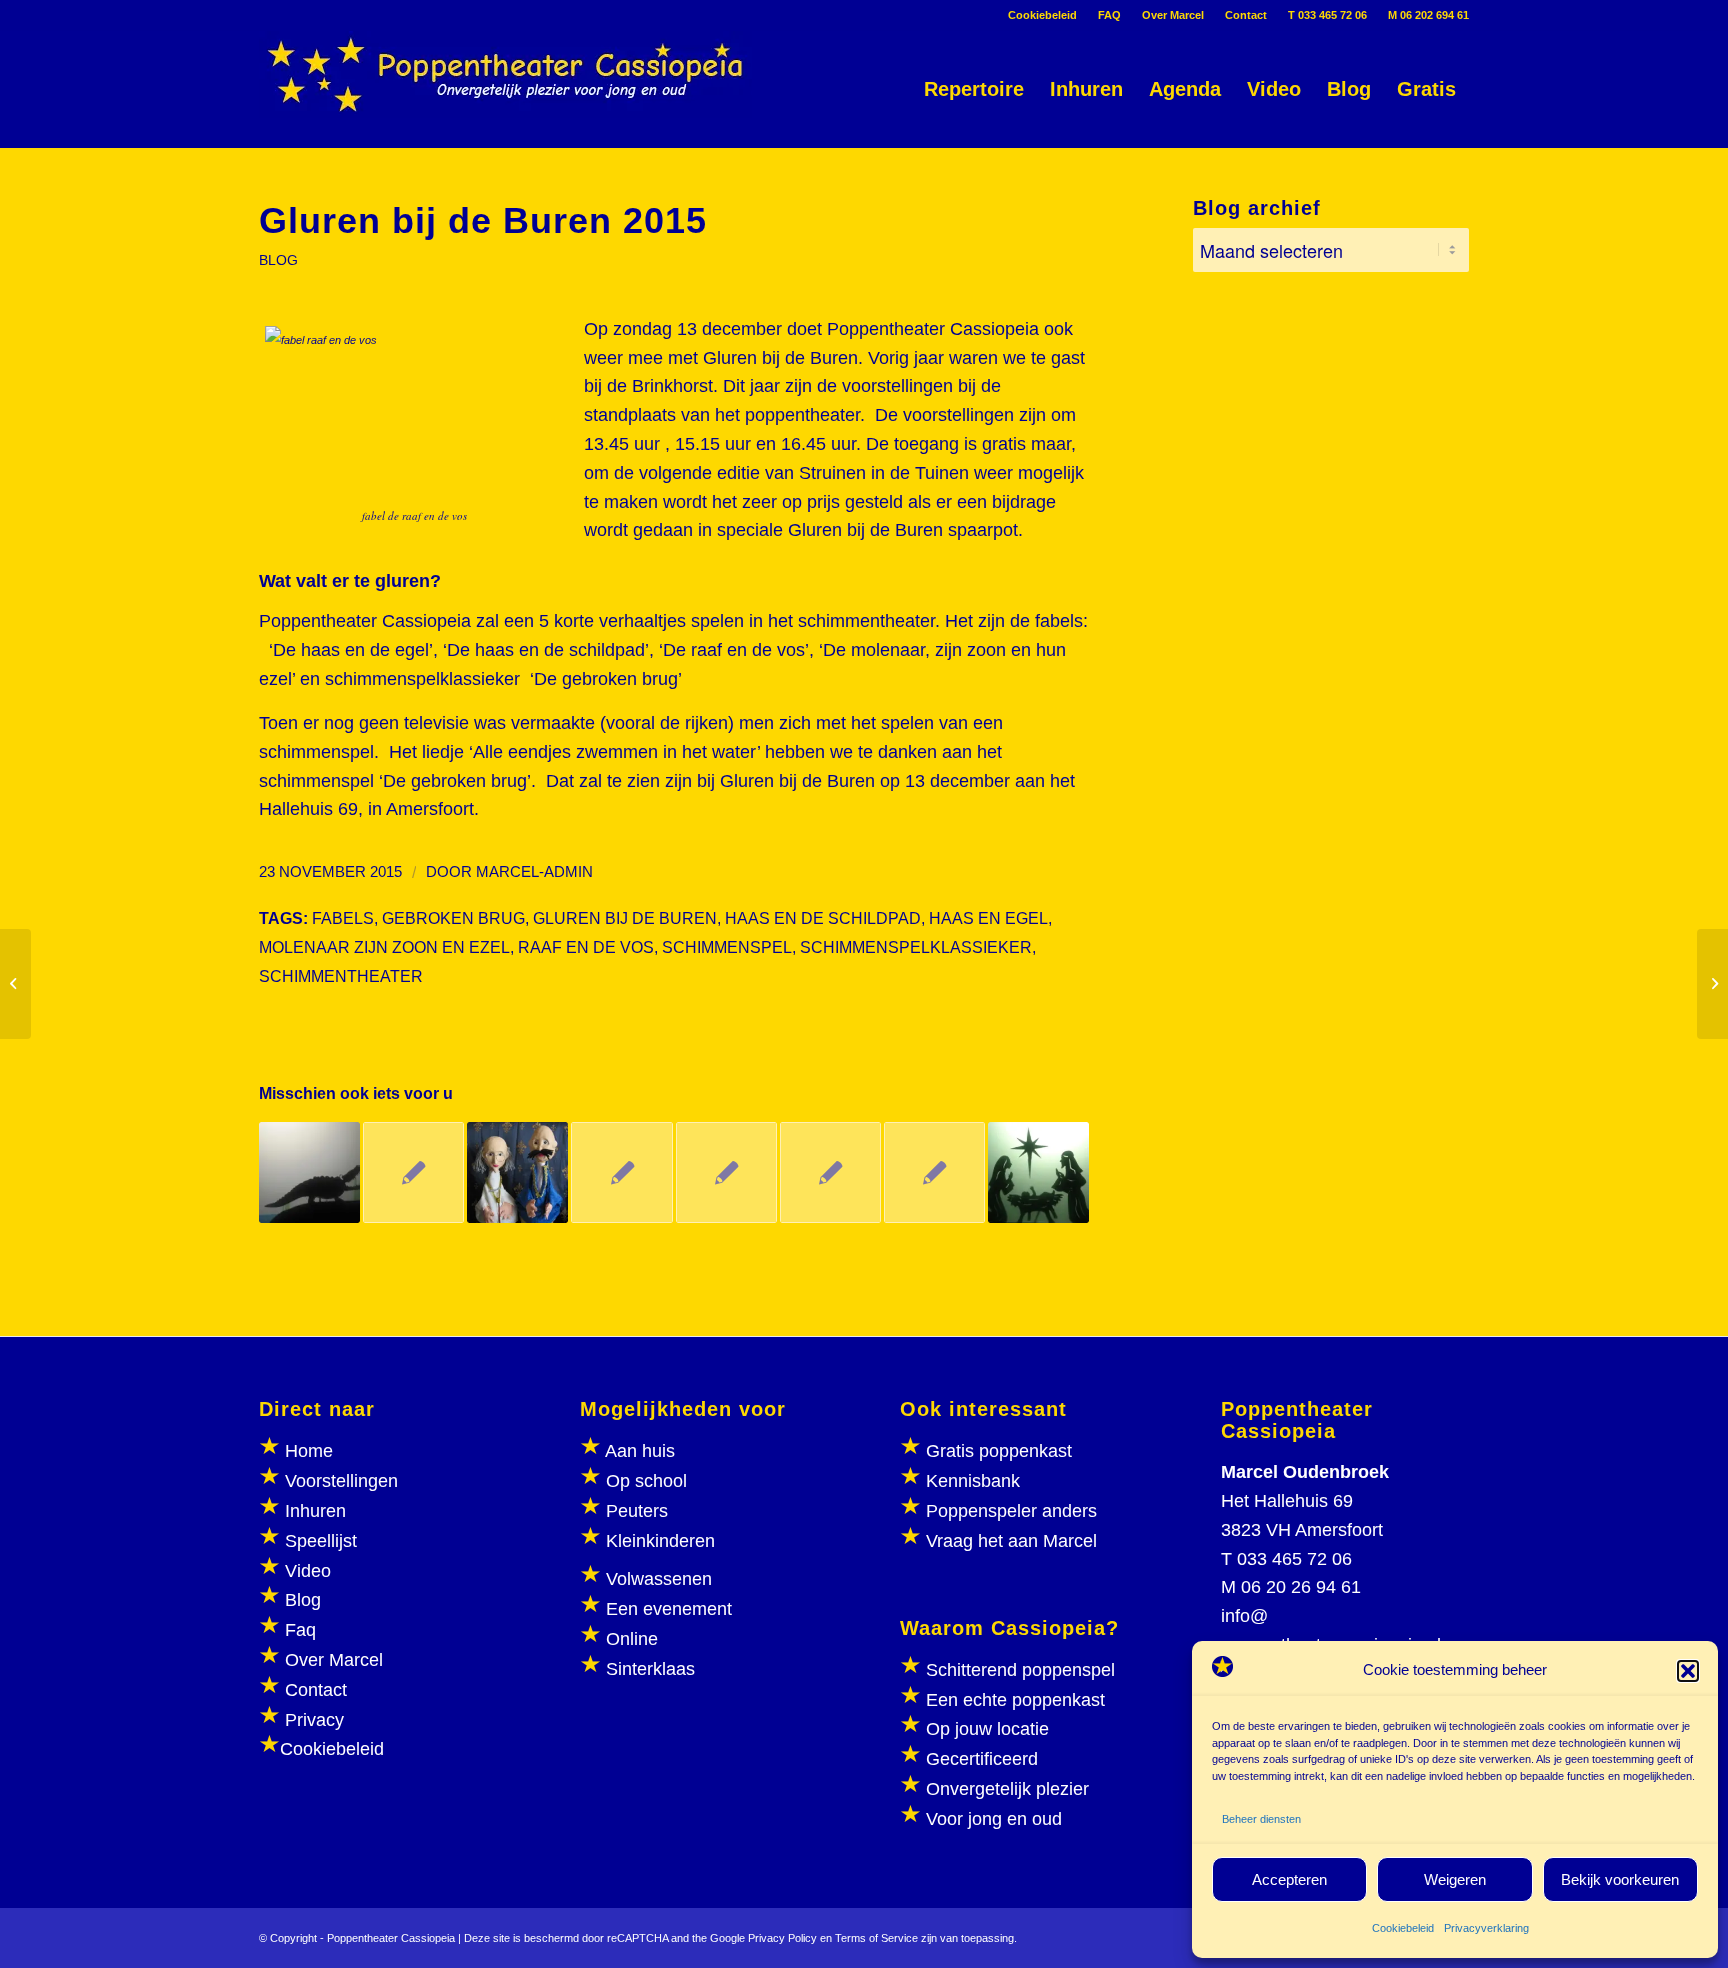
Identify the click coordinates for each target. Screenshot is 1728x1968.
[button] (1688, 1671)
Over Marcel (1173, 15)
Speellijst (321, 1541)
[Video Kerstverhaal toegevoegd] (726, 1172)
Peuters (637, 1511)
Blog (303, 1600)
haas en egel (988, 918)
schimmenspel (727, 947)
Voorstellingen (341, 1481)
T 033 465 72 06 (1327, 15)
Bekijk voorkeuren (1620, 1879)
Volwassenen (656, 1579)
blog (278, 260)
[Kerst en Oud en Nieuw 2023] (1038, 1172)
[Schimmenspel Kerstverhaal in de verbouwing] (15, 984)
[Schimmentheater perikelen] (413, 1172)
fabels (343, 918)
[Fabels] (934, 1172)
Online (632, 1639)
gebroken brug (453, 918)
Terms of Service (876, 1938)
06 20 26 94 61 (1301, 1587)
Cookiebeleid (1403, 1928)
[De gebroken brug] (309, 1172)
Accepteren (1289, 1879)
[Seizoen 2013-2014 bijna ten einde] (621, 1172)
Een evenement (669, 1609)
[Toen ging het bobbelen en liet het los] (517, 1172)
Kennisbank (973, 1481)
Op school (646, 1481)
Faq (300, 1630)
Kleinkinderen (658, 1541)
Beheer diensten (1261, 1819)
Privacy (314, 1720)
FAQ (1109, 15)
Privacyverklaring (1486, 1928)
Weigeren (1455, 1879)
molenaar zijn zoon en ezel (384, 947)
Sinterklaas (650, 1669)
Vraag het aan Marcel (1011, 1541)
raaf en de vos (586, 947)
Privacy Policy (782, 1938)
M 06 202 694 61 (1428, 15)
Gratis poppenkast (999, 1451)
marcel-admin (534, 872)
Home (309, 1451)
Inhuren (315, 1511)
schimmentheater (341, 976)
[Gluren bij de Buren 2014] (830, 1172)
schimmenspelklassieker (916, 947)
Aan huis (640, 1451)
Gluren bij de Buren (625, 918)
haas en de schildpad (823, 918)
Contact (1246, 15)
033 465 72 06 (1294, 1559)
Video (308, 1571)
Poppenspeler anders (1009, 1511)
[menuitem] (1043, 15)
